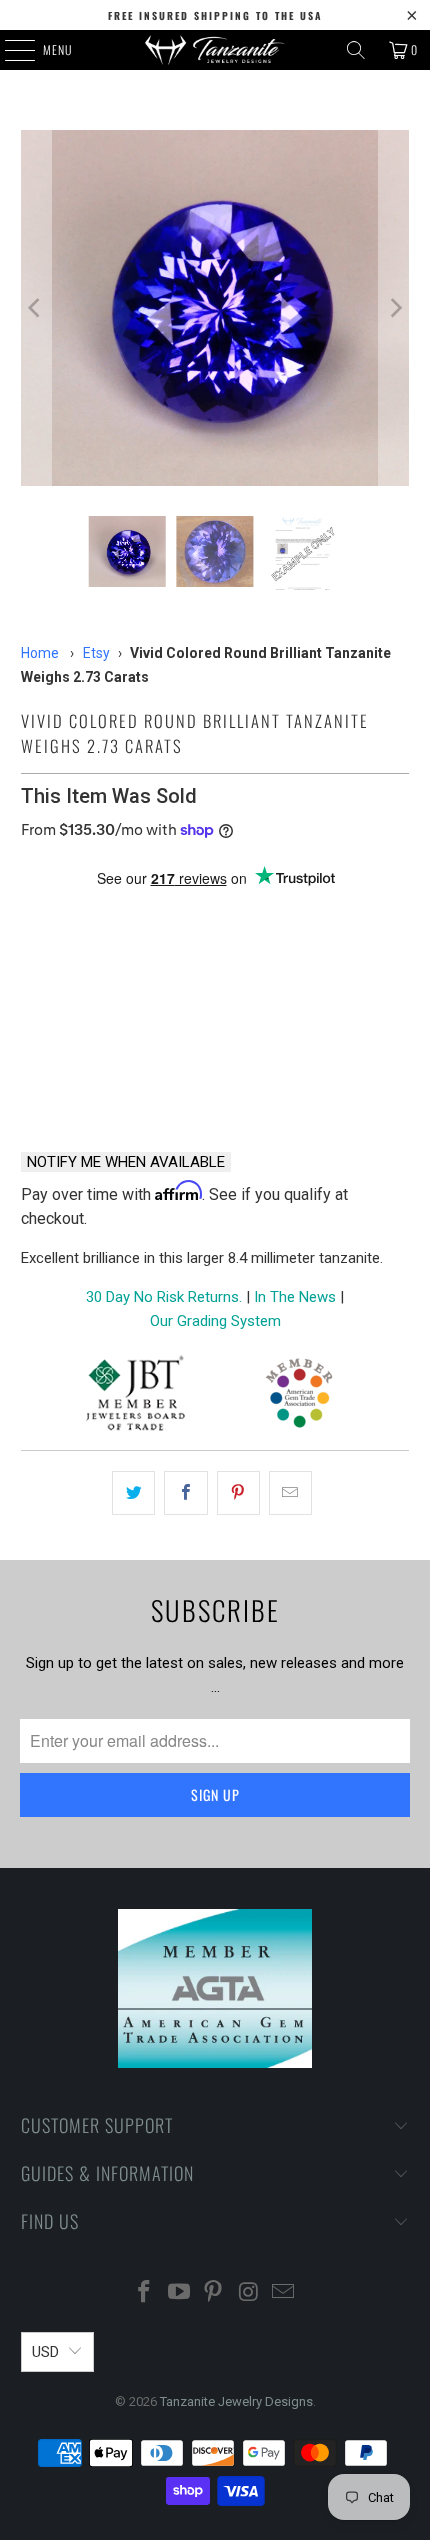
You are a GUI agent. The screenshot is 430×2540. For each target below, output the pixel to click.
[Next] (394, 308)
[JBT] (135, 1396)
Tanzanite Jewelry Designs (236, 2401)
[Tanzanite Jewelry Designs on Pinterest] (214, 2293)
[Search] (356, 50)
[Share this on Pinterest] (238, 1493)
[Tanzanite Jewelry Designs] (215, 50)
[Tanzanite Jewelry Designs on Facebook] (145, 2293)
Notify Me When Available (126, 1162)
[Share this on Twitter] (133, 1493)
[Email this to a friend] (290, 1493)
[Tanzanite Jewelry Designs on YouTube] (179, 2293)
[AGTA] (299, 1396)
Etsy (96, 653)
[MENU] (9, 50)
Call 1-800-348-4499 (112, 1083)
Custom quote (318, 1083)
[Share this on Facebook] (185, 1493)
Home (40, 653)
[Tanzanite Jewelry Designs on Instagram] (249, 2293)
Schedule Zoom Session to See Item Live (215, 926)
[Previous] (36, 308)
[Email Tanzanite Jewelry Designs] (284, 2293)
